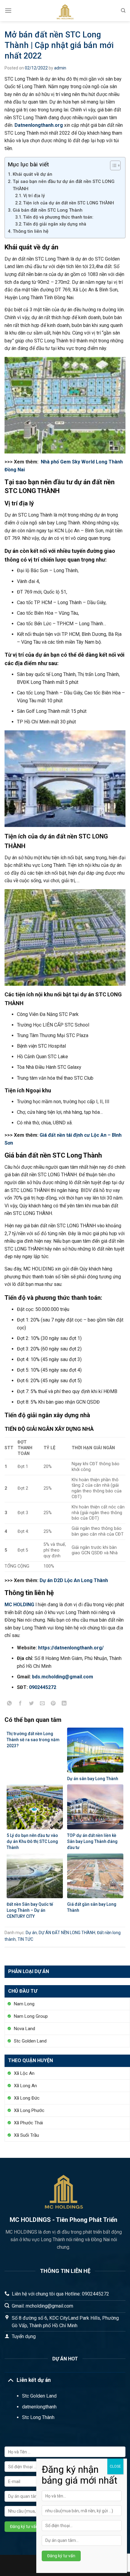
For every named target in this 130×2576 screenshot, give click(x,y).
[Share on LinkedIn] (64, 1706)
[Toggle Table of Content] (112, 165)
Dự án (31, 1933)
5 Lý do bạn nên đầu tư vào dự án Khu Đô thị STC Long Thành (32, 1841)
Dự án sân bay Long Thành (93, 1779)
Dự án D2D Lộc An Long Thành (74, 1580)
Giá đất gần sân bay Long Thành (92, 1907)
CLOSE (115, 2466)
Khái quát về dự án (33, 174)
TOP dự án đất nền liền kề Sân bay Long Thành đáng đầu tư (92, 1841)
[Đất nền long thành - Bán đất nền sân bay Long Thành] (65, 11)
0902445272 (43, 1687)
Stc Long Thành (38, 2417)
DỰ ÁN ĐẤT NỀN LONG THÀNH (67, 1933)
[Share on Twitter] (31, 1706)
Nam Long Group (31, 2016)
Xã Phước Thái (28, 2123)
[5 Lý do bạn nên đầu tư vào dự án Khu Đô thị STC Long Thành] (35, 1807)
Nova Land (24, 2029)
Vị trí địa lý (34, 196)
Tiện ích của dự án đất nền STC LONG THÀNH (69, 203)
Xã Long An (25, 2086)
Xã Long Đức (27, 2098)
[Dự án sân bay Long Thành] (95, 1749)
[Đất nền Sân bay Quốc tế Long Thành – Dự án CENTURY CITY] (35, 1875)
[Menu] (8, 10)
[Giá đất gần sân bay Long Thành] (95, 1875)
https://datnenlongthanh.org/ (71, 1648)
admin (60, 68)
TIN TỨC (25, 1939)
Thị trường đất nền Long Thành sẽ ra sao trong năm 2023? (33, 1740)
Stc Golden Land (30, 2041)
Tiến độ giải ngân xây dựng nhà (55, 224)
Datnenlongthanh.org (39, 125)
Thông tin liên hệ (31, 231)
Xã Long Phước (29, 2110)
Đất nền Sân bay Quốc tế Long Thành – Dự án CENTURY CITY (30, 1910)
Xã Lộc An (24, 2073)
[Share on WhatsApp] (10, 1706)
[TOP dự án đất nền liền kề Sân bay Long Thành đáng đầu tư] (95, 1807)
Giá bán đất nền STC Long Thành (48, 210)
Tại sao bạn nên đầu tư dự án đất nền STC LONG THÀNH (64, 185)
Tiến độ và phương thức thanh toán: (58, 217)
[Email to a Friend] (42, 1706)
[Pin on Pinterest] (53, 1706)
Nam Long (24, 2004)
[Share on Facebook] (20, 1706)
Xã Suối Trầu (26, 2135)
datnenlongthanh (39, 2407)
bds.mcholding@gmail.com (63, 1677)
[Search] (123, 11)
